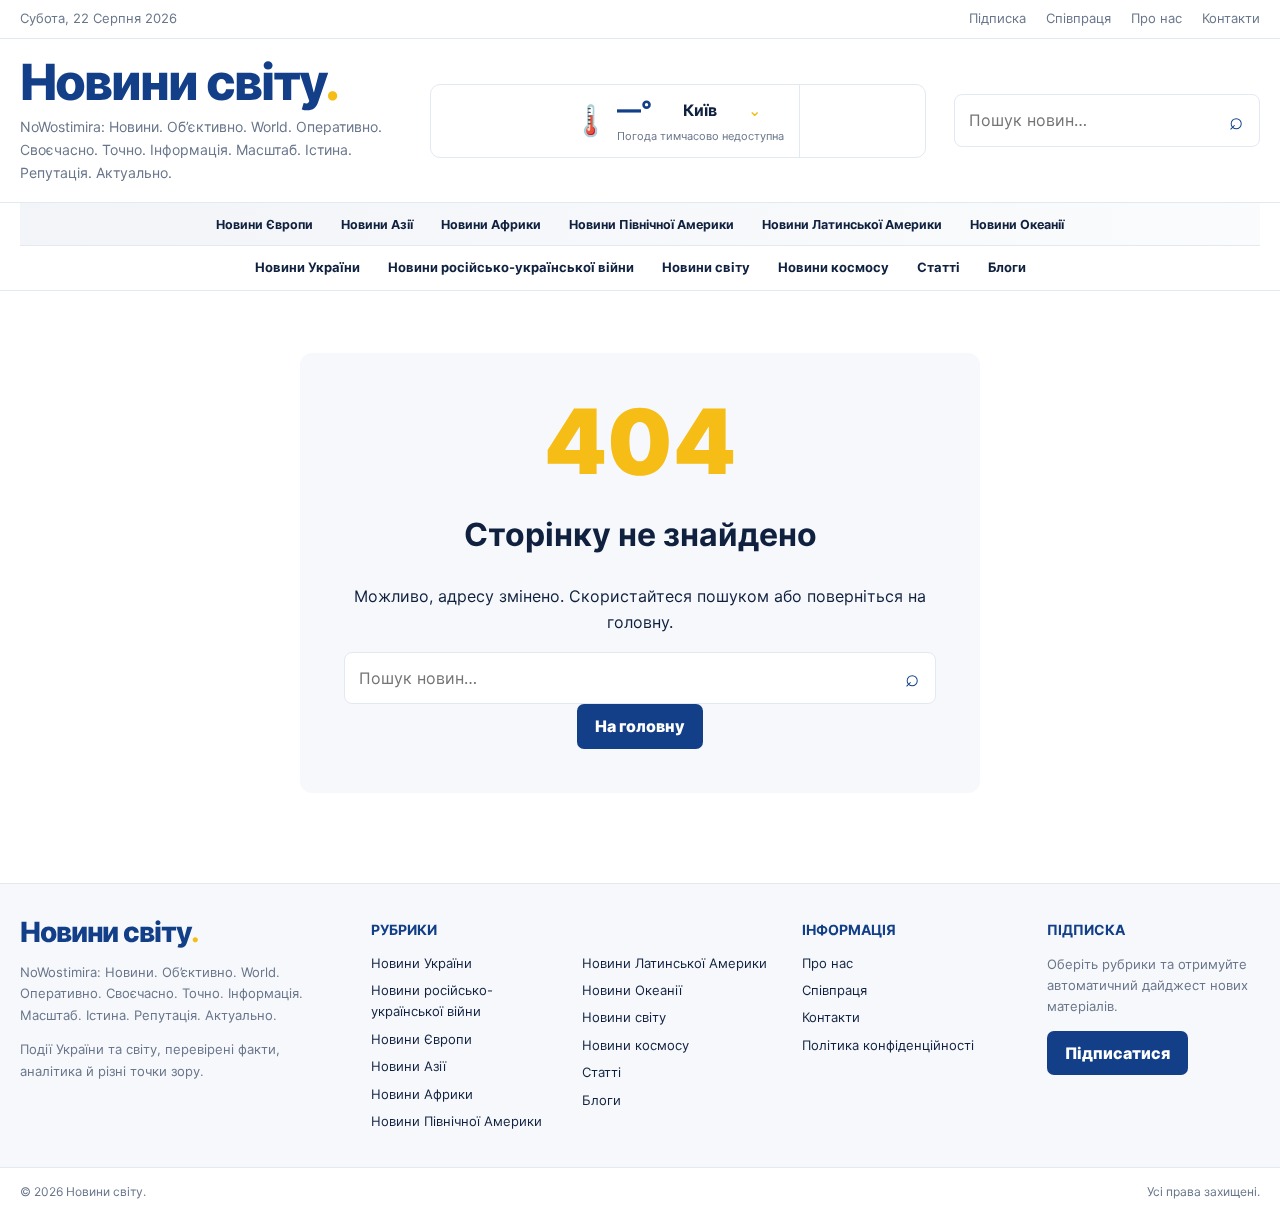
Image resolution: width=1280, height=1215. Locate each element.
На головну (640, 726)
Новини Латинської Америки (852, 224)
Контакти (1231, 18)
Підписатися (1117, 1053)
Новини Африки (491, 224)
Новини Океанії (1017, 224)
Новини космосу (833, 267)
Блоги (1007, 267)
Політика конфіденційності (888, 1045)
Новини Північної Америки (651, 224)
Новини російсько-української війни (511, 267)
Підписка (997, 18)
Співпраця (1078, 18)
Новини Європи (264, 224)
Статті (938, 267)
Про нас (1156, 18)
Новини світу (179, 82)
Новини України (307, 267)
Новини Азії (377, 224)
